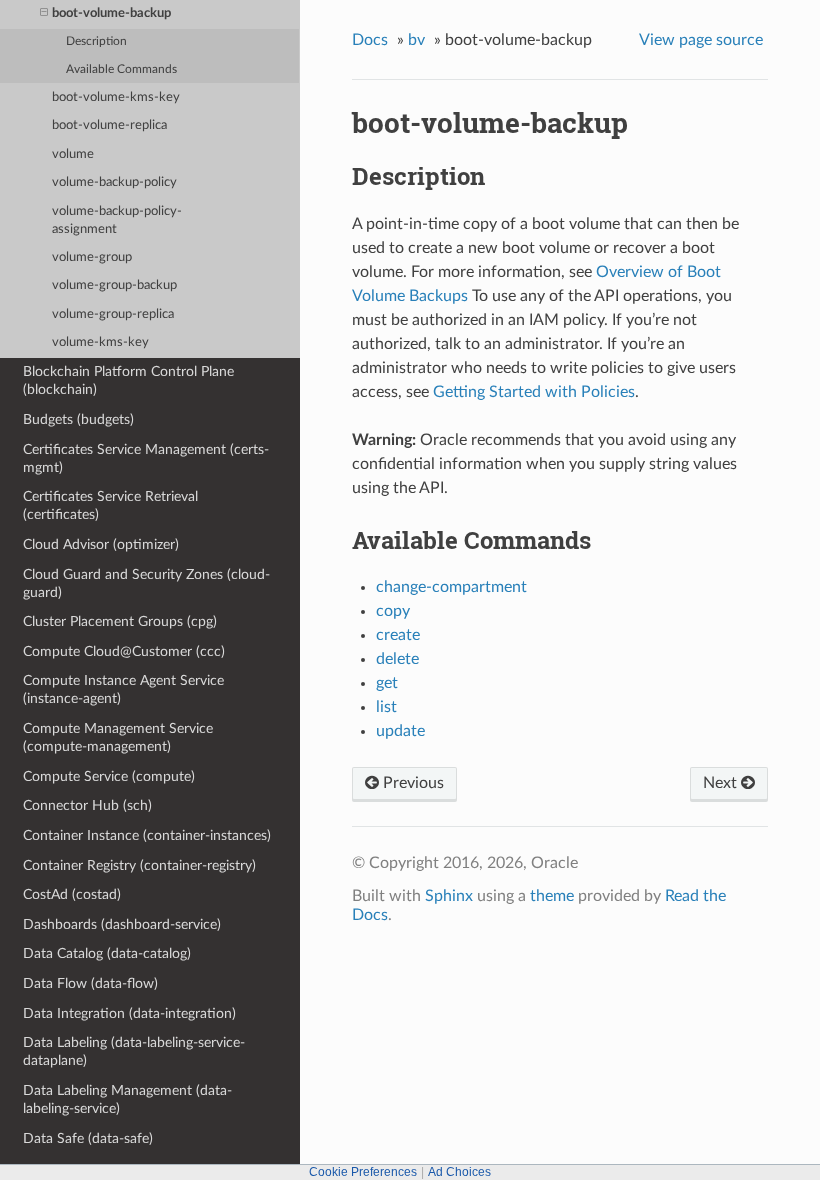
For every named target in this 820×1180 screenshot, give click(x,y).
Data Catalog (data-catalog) (107, 953)
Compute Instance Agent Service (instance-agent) (123, 689)
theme (552, 896)
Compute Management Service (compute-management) (118, 737)
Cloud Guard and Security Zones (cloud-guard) (146, 583)
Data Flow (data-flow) (90, 983)
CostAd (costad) (72, 894)
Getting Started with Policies (534, 392)
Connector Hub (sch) (87, 805)
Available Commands (121, 69)
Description (96, 41)
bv (416, 40)
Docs (370, 40)
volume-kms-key (100, 342)
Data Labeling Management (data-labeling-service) (127, 1099)
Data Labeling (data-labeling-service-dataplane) (134, 1051)
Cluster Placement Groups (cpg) (120, 621)
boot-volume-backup (111, 13)
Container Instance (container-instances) (147, 835)
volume (73, 154)
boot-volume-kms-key (116, 97)
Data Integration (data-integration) (129, 1013)
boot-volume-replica (109, 125)
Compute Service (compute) (109, 776)
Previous (411, 783)
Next (722, 783)
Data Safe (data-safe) (88, 1138)
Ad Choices (459, 1172)
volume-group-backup (114, 285)
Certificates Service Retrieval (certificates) (110, 505)
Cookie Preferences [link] (363, 1172)
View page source (701, 40)
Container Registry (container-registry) (139, 865)
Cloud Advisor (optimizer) (101, 544)
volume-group (92, 257)
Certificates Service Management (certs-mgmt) (146, 458)
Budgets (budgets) (78, 419)
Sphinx (449, 896)
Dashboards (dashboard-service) (122, 924)
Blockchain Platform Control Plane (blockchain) (128, 380)
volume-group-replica (113, 314)
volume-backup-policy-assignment (117, 220)
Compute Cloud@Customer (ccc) (124, 651)
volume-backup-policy (114, 182)
